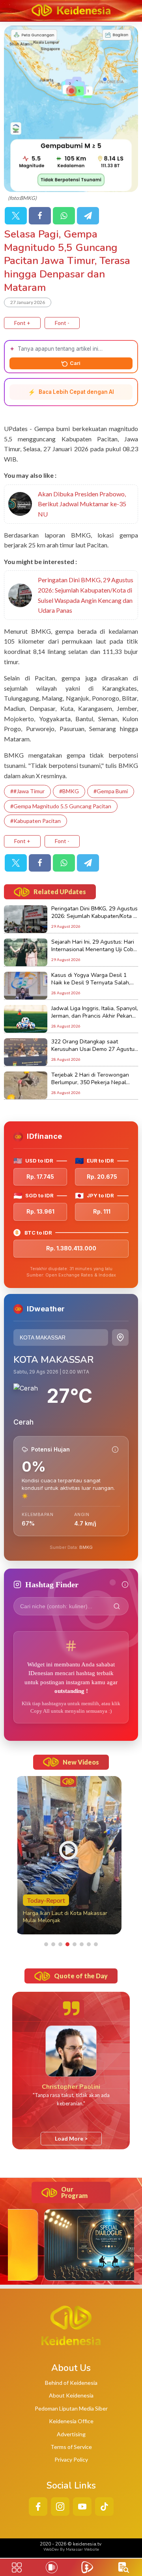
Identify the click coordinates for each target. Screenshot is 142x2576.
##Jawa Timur (27, 791)
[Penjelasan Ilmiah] (115, 1449)
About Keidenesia (71, 2395)
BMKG (86, 1547)
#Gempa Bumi (111, 791)
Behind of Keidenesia (71, 2383)
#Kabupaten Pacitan (35, 821)
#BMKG (69, 791)
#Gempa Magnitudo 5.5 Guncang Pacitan (61, 806)
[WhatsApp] (64, 216)
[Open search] (124, 2567)
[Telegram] (88, 216)
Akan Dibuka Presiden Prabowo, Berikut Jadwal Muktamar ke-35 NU (82, 504)
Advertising (71, 2434)
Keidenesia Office (71, 2421)
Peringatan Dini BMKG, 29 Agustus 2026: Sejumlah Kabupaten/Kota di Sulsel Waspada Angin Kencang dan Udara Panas (86, 595)
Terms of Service (71, 2447)
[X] (16, 216)
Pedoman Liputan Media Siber (71, 2408)
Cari (75, 363)
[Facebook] (40, 216)
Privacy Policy (71, 2459)
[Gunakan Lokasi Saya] (120, 1337)
